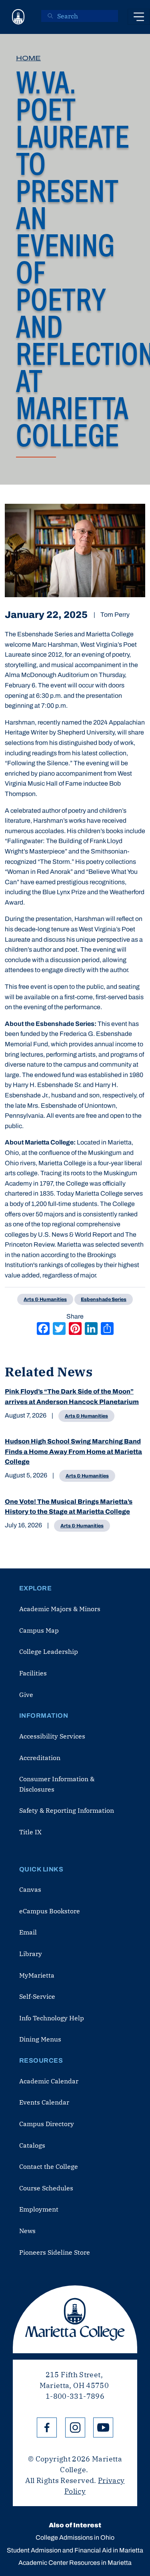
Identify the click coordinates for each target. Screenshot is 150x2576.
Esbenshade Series (104, 1299)
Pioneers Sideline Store (55, 2252)
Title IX (30, 1832)
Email (28, 1932)
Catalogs (32, 2145)
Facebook (47, 2427)
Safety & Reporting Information (67, 1810)
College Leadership (49, 1651)
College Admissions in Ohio (75, 2537)
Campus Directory (47, 2124)
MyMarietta (37, 1975)
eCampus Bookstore (50, 1911)
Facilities (33, 1673)
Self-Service (37, 1996)
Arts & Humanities (86, 1416)
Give (26, 1695)
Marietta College (75, 2319)
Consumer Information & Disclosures (57, 1784)
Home (28, 58)
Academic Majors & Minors (60, 1609)
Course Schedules (46, 2188)
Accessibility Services (52, 1736)
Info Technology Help (52, 2018)
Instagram (75, 2427)
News (27, 2231)
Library (31, 1954)
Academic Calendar (49, 2081)
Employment (39, 2209)
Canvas (30, 1889)
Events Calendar (44, 2102)
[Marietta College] (18, 17)
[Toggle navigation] (139, 17)
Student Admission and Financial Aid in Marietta (75, 2550)
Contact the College (49, 2166)
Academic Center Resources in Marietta (75, 2563)
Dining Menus (40, 2039)
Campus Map (39, 1630)
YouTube (103, 2427)
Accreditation (40, 1758)
